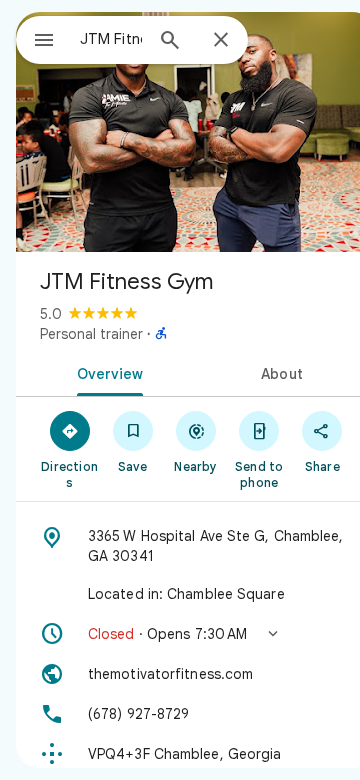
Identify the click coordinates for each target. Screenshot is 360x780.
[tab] (106, 372)
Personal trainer (91, 334)
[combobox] (111, 39)
